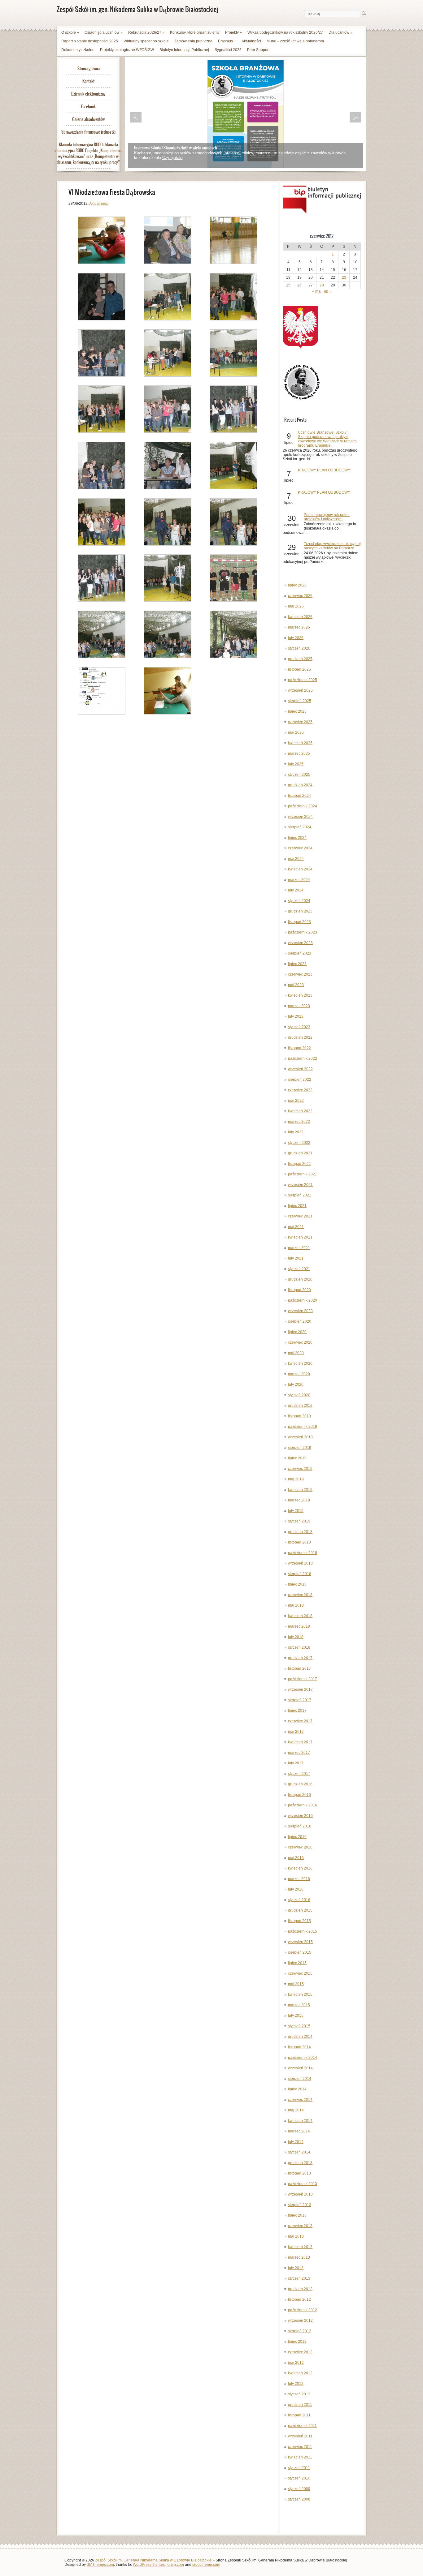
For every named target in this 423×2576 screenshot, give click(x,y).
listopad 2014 (299, 2047)
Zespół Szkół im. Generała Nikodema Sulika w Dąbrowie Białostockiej (154, 2560)
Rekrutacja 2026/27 (146, 32)
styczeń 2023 (299, 1027)
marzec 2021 (299, 1248)
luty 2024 (296, 890)
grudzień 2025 (300, 659)
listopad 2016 (299, 1795)
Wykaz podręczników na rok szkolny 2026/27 (285, 32)
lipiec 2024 (297, 838)
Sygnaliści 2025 (228, 50)
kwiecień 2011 (300, 2457)
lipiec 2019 (297, 1458)
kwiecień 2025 (300, 743)
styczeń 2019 (299, 1521)
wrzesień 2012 (300, 2321)
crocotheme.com (206, 2565)
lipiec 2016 (297, 1837)
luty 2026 (296, 638)
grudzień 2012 (300, 2289)
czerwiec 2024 (300, 848)
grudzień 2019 (300, 1406)
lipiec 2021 (297, 1206)
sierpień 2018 (300, 1574)
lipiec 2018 (297, 1584)
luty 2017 (296, 1763)
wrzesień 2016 (300, 1816)
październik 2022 (303, 1058)
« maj (317, 291)
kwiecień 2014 (300, 2121)
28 (322, 285)
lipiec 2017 (297, 1711)
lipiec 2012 (297, 2342)
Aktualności (251, 41)
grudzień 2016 (300, 1784)
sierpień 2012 (300, 2331)
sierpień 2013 (300, 2205)
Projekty (233, 32)
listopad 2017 (299, 1668)
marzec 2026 (299, 627)
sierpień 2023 (300, 953)
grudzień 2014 (300, 2037)
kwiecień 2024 (300, 869)
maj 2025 (296, 732)
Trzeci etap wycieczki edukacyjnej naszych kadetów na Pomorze (332, 546)
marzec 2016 (299, 1879)
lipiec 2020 (297, 1332)
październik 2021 (303, 1174)
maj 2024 (296, 859)
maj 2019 (296, 1479)
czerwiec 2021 (300, 1216)
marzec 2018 (299, 1626)
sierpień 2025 (300, 701)
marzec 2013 (299, 2257)
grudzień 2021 (300, 1153)
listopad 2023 (299, 922)
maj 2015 (296, 1984)
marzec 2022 (299, 1122)
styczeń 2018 (299, 1647)
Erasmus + (227, 41)
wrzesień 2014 (300, 2068)
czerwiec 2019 (300, 1469)
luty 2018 (296, 1637)
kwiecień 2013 (300, 2247)
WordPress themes (149, 2565)
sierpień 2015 (300, 1952)
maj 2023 (296, 985)
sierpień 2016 (300, 1826)
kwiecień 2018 (300, 1616)
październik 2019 (303, 1427)
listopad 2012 (299, 2299)
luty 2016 (296, 1889)
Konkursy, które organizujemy (195, 32)
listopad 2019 (299, 1416)
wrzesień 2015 (300, 1942)
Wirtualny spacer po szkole (146, 41)
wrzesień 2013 (300, 2194)
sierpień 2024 (300, 827)
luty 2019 (296, 1511)
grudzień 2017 (300, 1658)
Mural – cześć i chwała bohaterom (295, 41)
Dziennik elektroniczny (88, 94)
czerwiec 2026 (300, 596)
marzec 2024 (299, 880)
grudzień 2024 (300, 785)
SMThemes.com (100, 2565)
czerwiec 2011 (300, 2447)
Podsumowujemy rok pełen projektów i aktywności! (327, 517)
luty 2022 (296, 1132)
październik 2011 (302, 2426)
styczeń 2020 (299, 1395)
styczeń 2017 (299, 1774)
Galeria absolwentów (88, 119)
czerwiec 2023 (300, 974)
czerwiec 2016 (300, 1847)
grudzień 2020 (300, 1279)
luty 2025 (296, 764)
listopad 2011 (299, 2415)
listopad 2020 (299, 1290)
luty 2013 (296, 2268)
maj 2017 (296, 1732)
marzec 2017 (299, 1753)
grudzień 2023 (300, 911)
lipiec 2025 (297, 711)
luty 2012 (296, 2384)
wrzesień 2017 (300, 1689)
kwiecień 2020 (300, 1363)
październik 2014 (303, 2058)
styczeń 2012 (299, 2394)
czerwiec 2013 (300, 2226)
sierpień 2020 (300, 1321)
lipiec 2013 (297, 2215)
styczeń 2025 (299, 775)
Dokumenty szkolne (78, 50)
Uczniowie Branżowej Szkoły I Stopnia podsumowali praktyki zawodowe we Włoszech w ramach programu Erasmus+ (327, 439)
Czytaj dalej (173, 158)
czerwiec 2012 (300, 2352)
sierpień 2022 (300, 1080)
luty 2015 (296, 2016)
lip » (328, 291)
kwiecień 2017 (300, 1742)
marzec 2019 (299, 1500)
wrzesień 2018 (300, 1563)
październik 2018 (303, 1553)
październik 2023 (303, 932)
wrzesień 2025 (300, 690)
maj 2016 (296, 1858)
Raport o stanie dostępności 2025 (90, 41)
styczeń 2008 (299, 2499)
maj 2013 (296, 2236)
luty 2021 (296, 1258)
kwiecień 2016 (300, 1868)
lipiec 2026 (297, 585)
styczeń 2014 (299, 2152)
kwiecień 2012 (300, 2373)
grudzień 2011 (300, 2405)
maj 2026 (296, 606)
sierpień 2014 (300, 2079)
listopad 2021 (299, 1164)
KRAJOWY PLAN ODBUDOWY (324, 470)
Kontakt (88, 81)
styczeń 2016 (299, 1900)
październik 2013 (303, 2184)
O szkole (70, 32)
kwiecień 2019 (300, 1490)
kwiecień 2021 (300, 1237)
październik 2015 (303, 1931)
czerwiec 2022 (300, 1090)
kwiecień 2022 (300, 1111)
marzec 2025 (299, 753)
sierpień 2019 (300, 1448)
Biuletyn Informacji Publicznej (184, 50)
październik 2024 (303, 806)
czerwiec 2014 (300, 2100)
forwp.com (175, 2565)
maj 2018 (296, 1605)
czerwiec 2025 (300, 722)
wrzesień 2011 (300, 2436)
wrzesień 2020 (300, 1311)
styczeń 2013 (299, 2278)
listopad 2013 (299, 2173)
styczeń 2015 (299, 2026)
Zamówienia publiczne (193, 41)
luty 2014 (296, 2142)
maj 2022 (296, 1101)
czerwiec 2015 (300, 1973)
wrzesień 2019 (300, 1437)
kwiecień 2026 (300, 617)
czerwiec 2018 (300, 1595)
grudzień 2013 (300, 2163)
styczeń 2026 (299, 648)
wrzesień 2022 (300, 1069)
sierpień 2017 (300, 1700)
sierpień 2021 (300, 1195)
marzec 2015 (299, 2005)
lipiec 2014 (297, 2089)
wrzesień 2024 (300, 817)
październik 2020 (303, 1300)
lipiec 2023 (297, 964)
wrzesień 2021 (300, 1185)
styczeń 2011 (299, 2468)
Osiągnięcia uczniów (104, 32)
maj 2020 (296, 1353)
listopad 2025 (299, 669)
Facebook (88, 107)
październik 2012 (303, 2310)
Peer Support (258, 50)
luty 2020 (296, 1385)
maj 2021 (296, 1227)
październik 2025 (303, 680)
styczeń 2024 (299, 901)
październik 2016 (303, 1805)
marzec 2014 (299, 2131)
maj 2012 (296, 2363)
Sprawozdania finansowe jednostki (88, 132)
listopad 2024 (299, 796)
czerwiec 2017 (300, 1721)
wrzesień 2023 (300, 943)
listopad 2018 (299, 1542)
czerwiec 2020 (300, 1342)
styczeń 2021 (299, 1269)
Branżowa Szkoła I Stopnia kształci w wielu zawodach (175, 148)
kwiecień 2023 (300, 995)
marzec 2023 (299, 1006)
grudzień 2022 (300, 1037)
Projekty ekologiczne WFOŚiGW (127, 50)
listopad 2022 (299, 1048)
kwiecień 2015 (300, 1994)
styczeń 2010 (299, 2478)
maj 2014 (296, 2110)
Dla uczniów (340, 32)
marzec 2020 (299, 1374)
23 (344, 277)
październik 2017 (303, 1679)
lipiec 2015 (297, 1963)
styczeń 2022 (299, 1143)
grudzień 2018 (300, 1532)
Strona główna (89, 69)
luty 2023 (296, 1016)
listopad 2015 (299, 1921)
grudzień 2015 (300, 1910)
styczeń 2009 (299, 2489)
